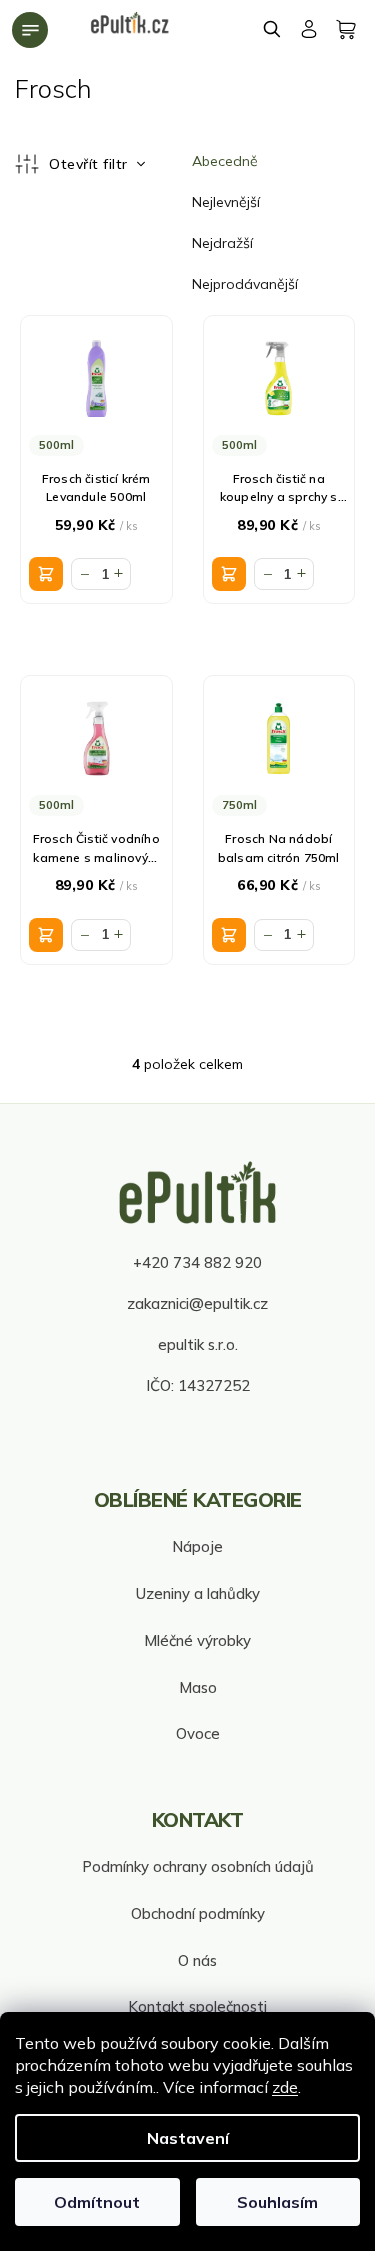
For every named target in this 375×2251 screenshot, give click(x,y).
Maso (198, 1687)
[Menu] (30, 30)
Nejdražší (222, 243)
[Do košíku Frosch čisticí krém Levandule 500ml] (46, 574)
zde (285, 2087)
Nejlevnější (226, 202)
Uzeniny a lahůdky (198, 1593)
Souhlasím (277, 2202)
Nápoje (197, 1546)
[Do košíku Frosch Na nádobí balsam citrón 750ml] (229, 935)
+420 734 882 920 (197, 1262)
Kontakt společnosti (197, 2006)
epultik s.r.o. (198, 1344)
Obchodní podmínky (198, 1913)
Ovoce (198, 1733)
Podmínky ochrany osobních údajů (198, 1866)
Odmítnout (97, 2202)
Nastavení (188, 2138)
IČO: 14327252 (198, 1385)
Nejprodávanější (245, 284)
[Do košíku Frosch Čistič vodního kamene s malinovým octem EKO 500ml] (46, 935)
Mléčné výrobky (197, 1640)
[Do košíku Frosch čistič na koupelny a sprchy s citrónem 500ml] (229, 574)
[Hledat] (273, 29)
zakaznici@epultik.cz (197, 1303)
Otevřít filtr (90, 164)
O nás (197, 1960)
